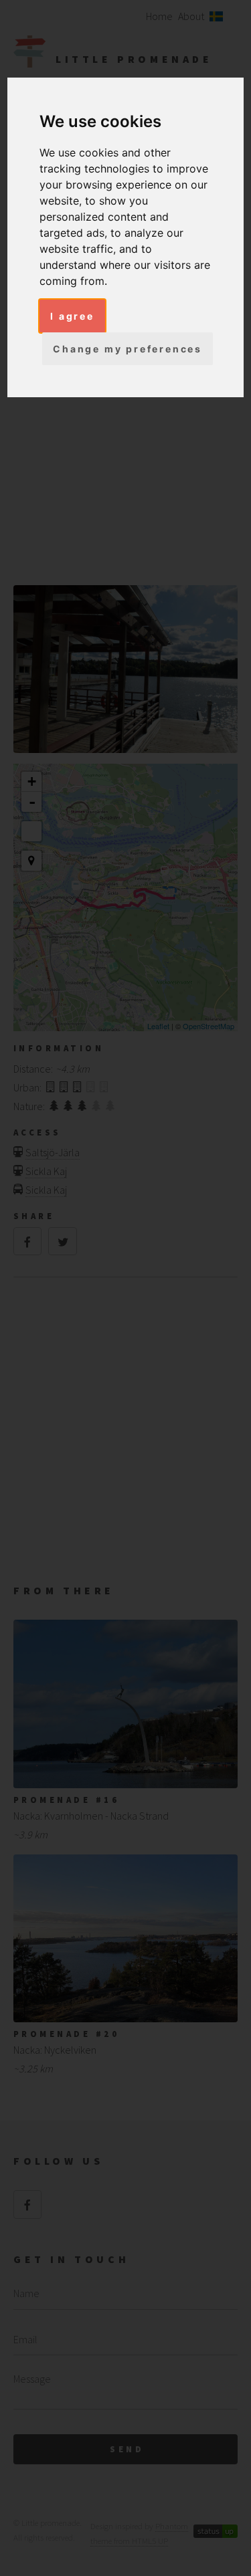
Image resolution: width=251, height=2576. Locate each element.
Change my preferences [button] (128, 349)
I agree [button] (72, 316)
